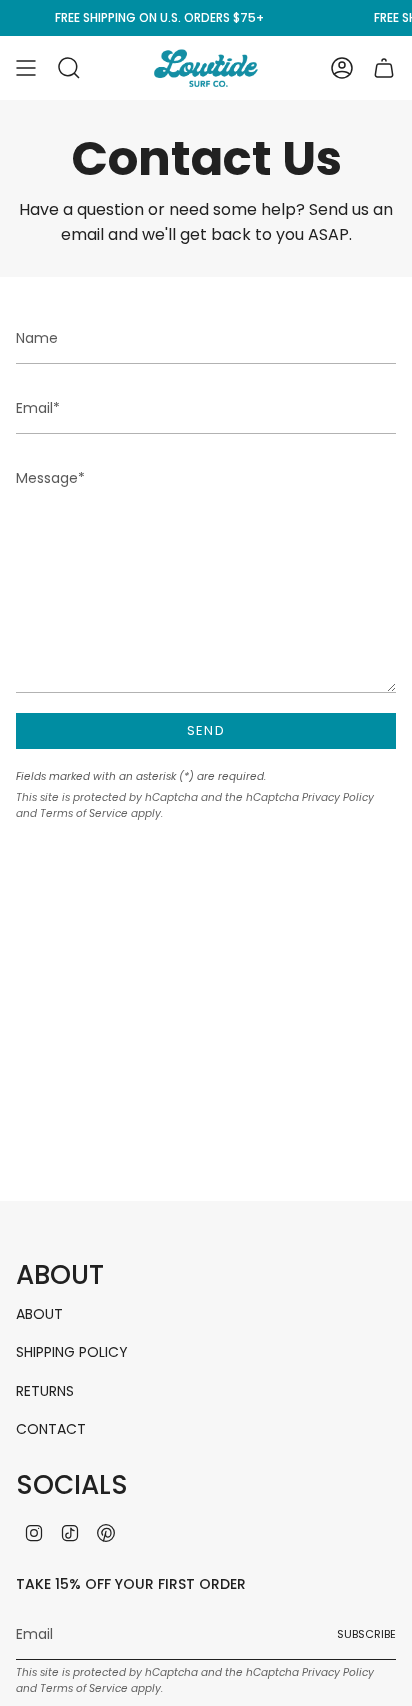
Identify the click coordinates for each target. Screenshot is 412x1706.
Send (206, 730)
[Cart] (384, 68)
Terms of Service (84, 813)
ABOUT (39, 1314)
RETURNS (45, 1391)
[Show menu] (26, 68)
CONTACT (51, 1429)
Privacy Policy (338, 797)
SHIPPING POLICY (72, 1352)
